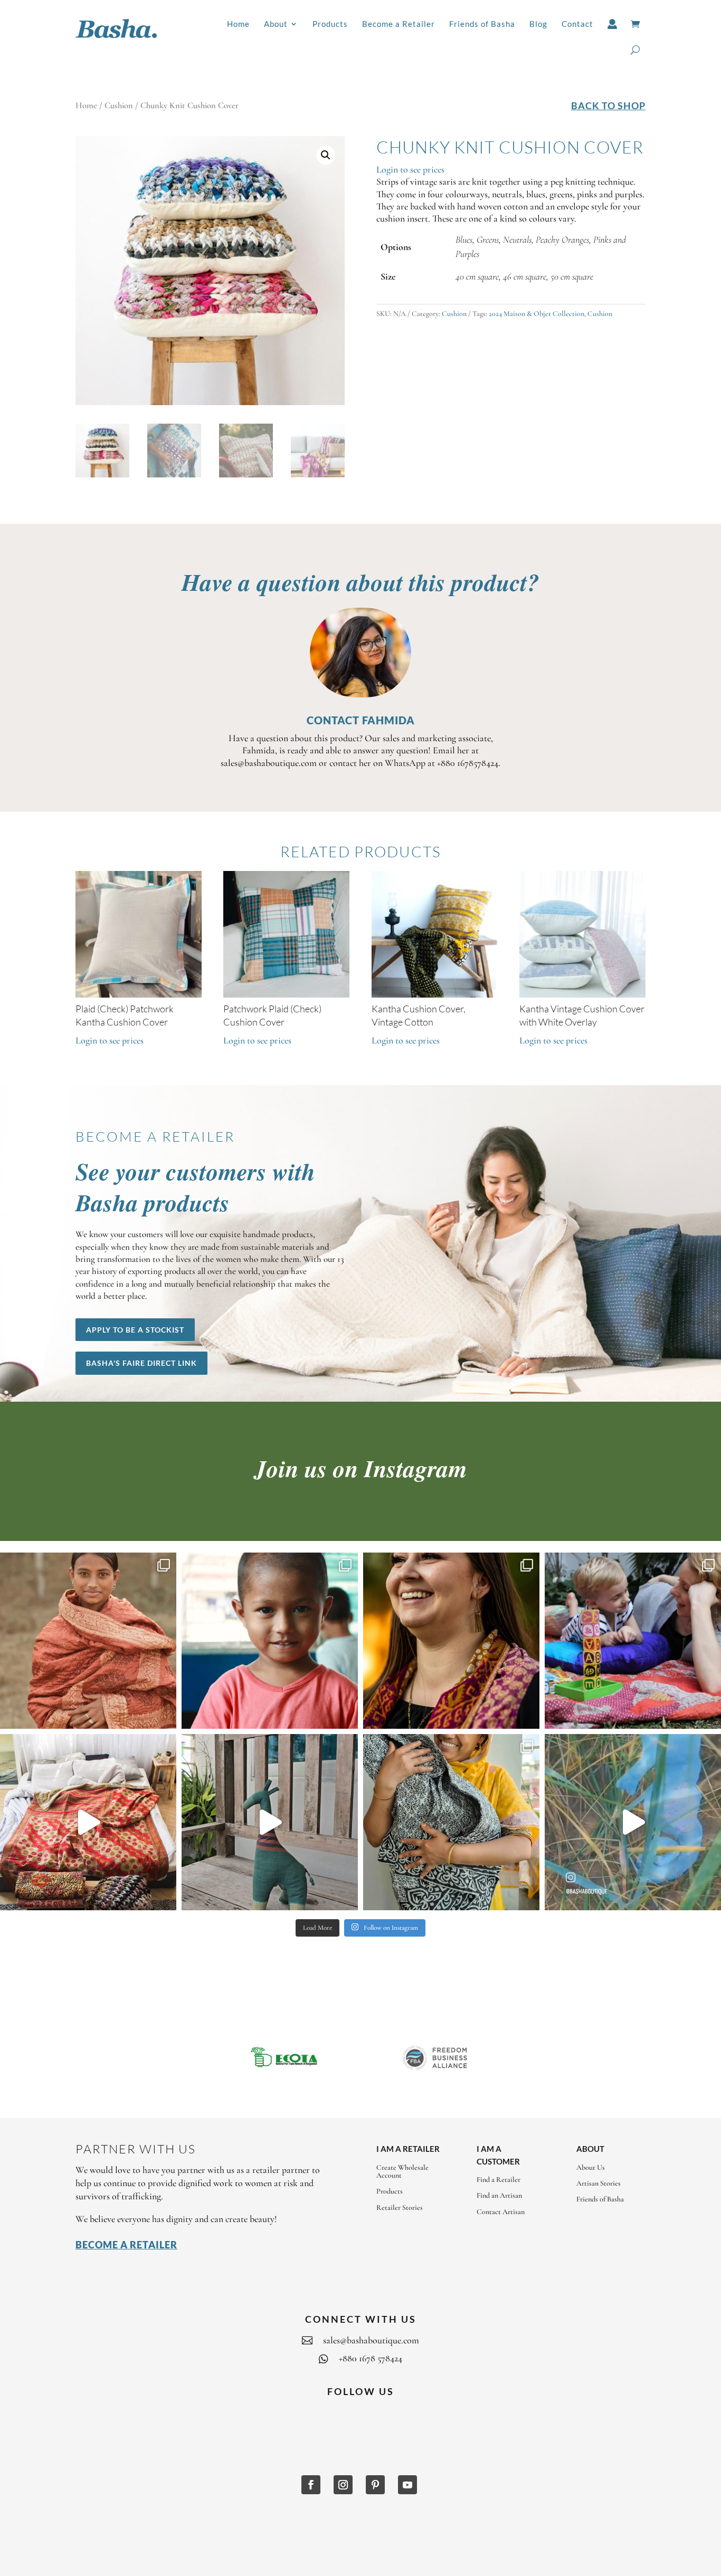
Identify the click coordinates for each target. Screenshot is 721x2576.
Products (330, 24)
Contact (577, 24)
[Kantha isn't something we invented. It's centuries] (633, 1641)
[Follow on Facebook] (311, 2485)
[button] (326, 155)
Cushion (119, 106)
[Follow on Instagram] (343, 2485)
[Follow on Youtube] (407, 2485)
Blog (538, 24)
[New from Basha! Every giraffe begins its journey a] (270, 1822)
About (276, 24)
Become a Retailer (399, 24)
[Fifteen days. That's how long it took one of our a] (88, 1822)
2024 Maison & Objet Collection (537, 314)
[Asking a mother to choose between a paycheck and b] (270, 1641)
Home (238, 24)
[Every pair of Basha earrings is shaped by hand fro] (451, 1641)
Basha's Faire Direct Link (141, 1363)
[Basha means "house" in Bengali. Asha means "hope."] (88, 1641)
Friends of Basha (482, 24)
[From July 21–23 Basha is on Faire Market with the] (451, 1822)
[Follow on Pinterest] (375, 2485)
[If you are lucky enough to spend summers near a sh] (633, 1822)
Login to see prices (410, 169)
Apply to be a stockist (135, 1330)
